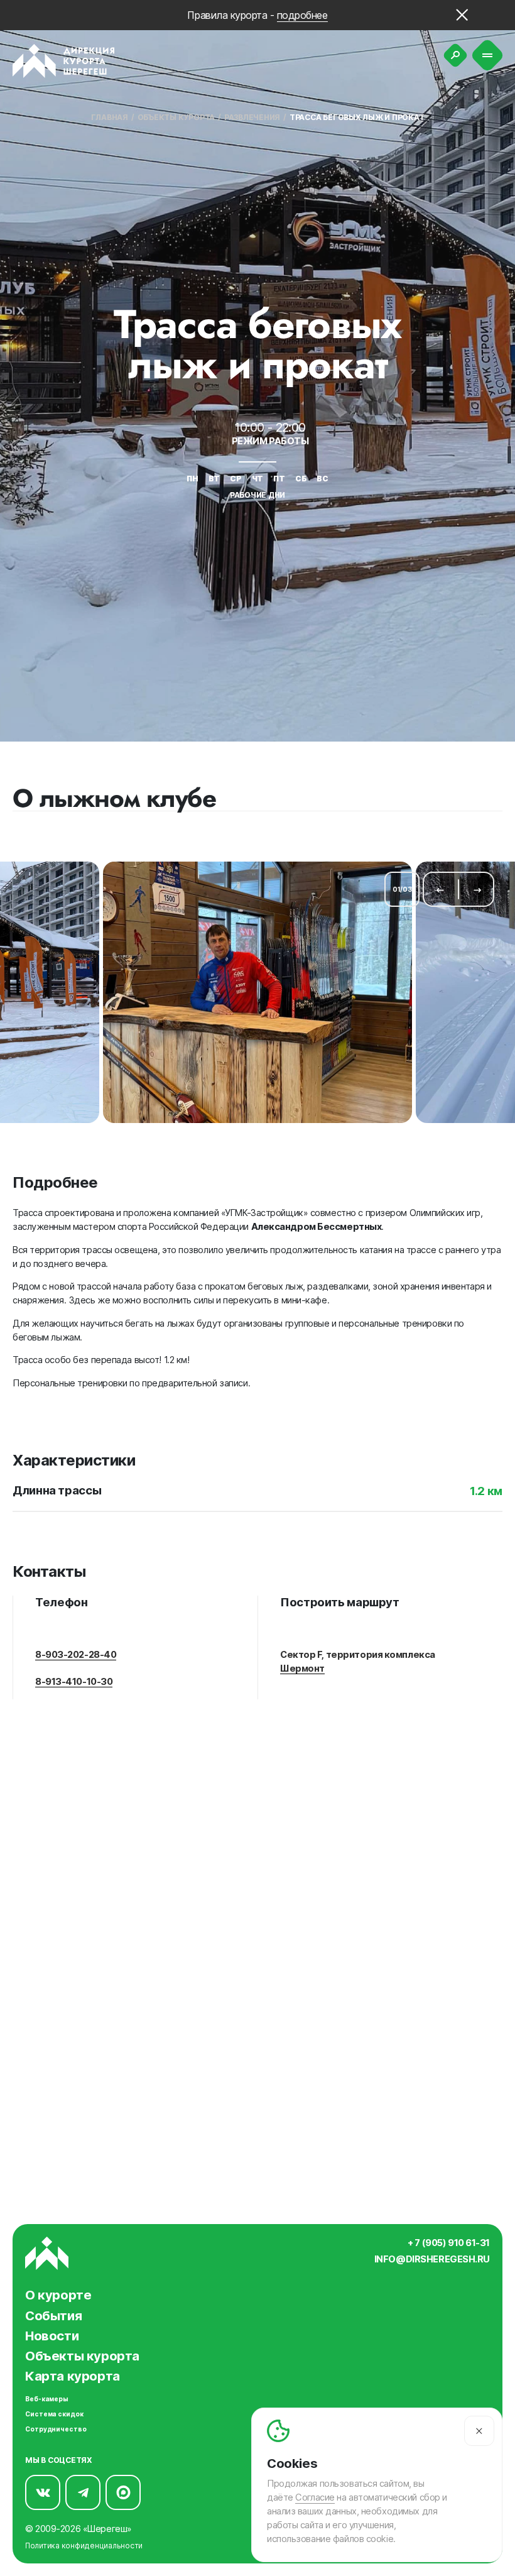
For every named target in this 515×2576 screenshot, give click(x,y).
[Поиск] (455, 55)
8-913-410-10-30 (74, 1682)
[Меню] (488, 56)
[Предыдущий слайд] (440, 889)
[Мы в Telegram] (83, 2492)
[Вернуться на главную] (64, 61)
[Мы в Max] (123, 2492)
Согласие (315, 2497)
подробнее (302, 15)
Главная (110, 117)
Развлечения (252, 117)
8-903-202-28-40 (76, 1655)
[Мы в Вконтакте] (43, 2492)
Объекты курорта (176, 117)
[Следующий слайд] (477, 889)
